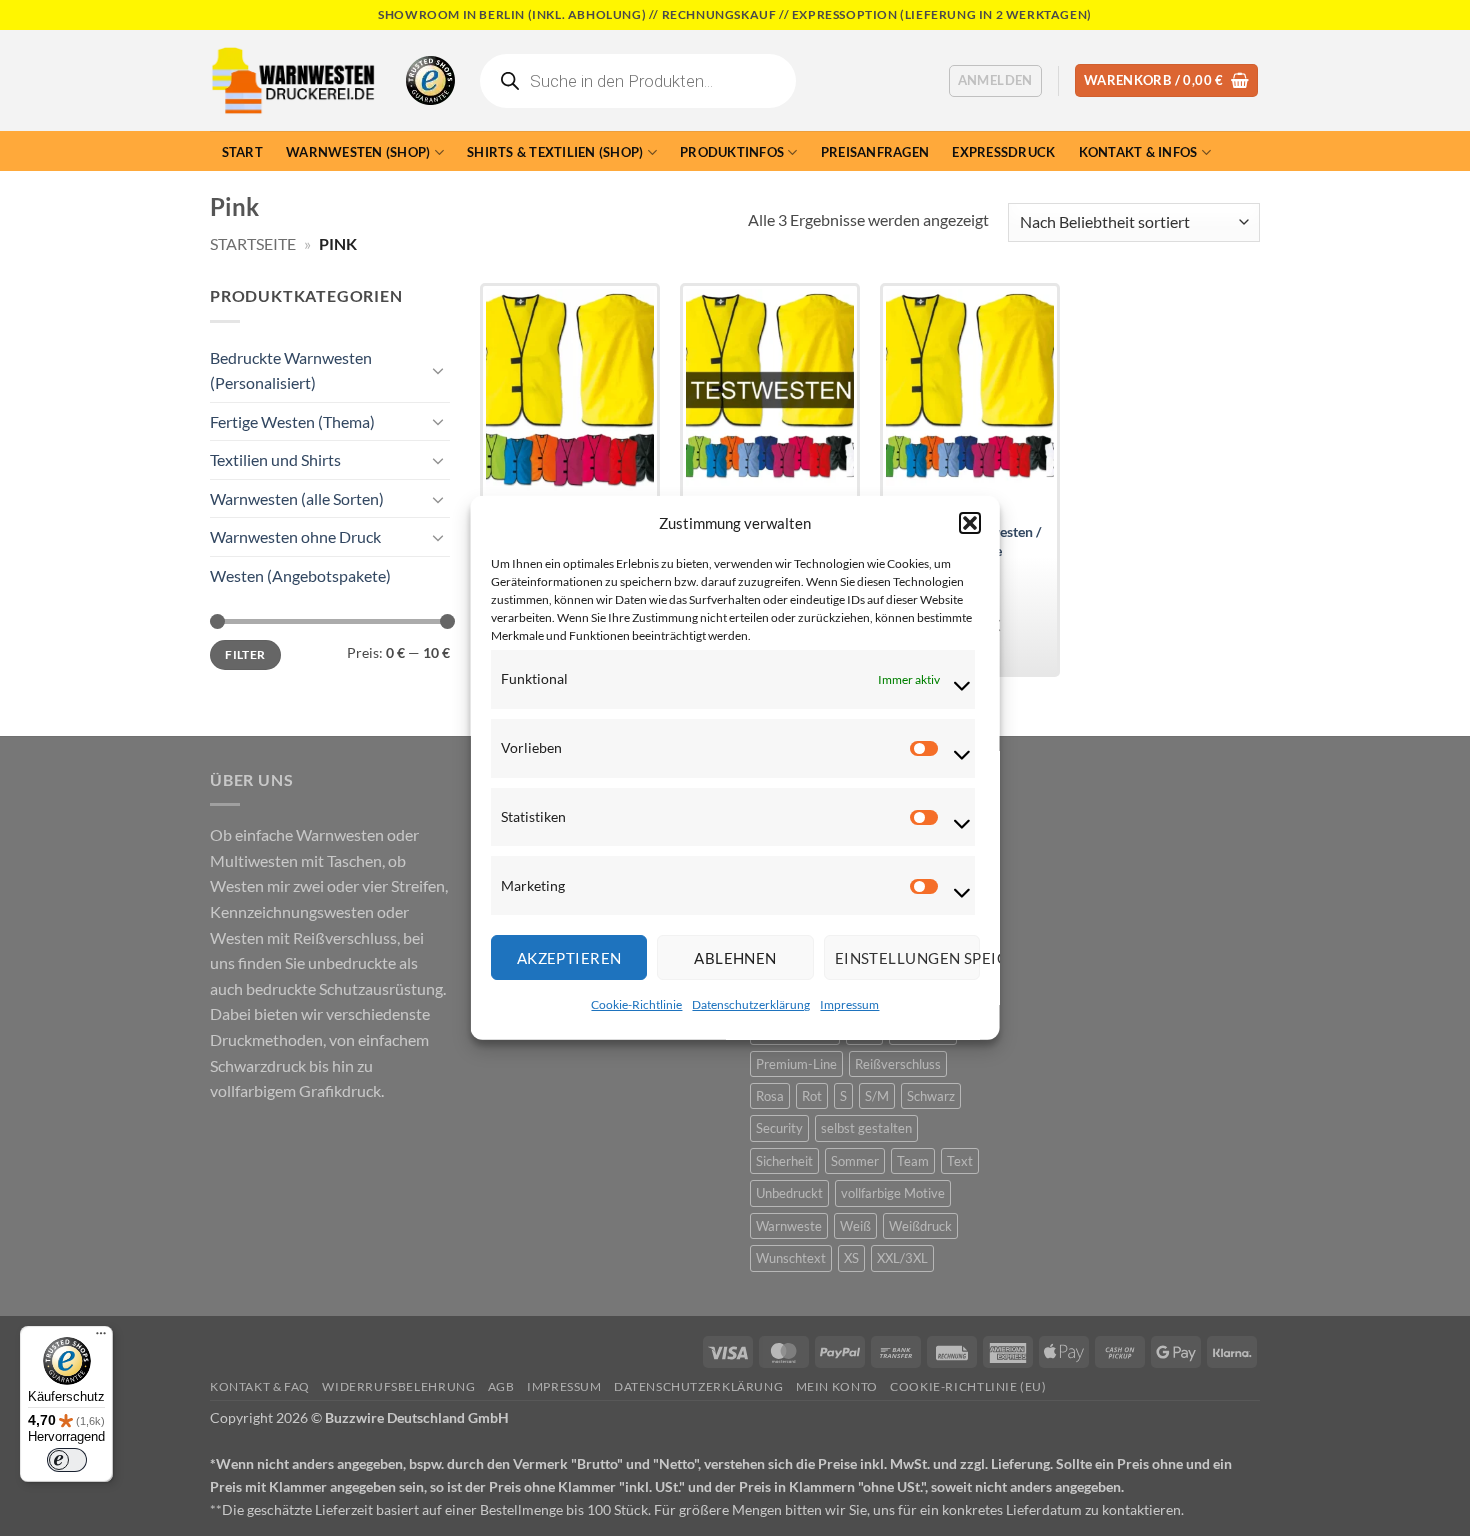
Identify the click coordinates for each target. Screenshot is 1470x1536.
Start (242, 152)
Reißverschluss (898, 1064)
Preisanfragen (875, 152)
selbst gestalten (866, 1128)
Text (960, 1161)
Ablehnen (735, 958)
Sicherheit (784, 1161)
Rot (812, 1096)
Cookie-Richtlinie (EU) (968, 1386)
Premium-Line (796, 1064)
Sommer (855, 1161)
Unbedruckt (789, 1193)
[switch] (67, 1460)
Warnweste (789, 1226)
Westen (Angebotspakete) (300, 575)
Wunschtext (791, 1258)
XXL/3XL (902, 1258)
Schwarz (931, 1096)
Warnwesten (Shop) (358, 152)
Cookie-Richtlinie (636, 1004)
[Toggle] (438, 370)
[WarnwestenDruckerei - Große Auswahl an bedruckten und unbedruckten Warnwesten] (293, 81)
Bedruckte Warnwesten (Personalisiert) (291, 370)
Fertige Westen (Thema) (292, 421)
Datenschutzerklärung (751, 1004)
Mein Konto (837, 1386)
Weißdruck (920, 1226)
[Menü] (101, 1338)
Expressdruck (1003, 152)
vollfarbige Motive (893, 1193)
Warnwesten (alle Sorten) (297, 498)
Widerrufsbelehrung (398, 1386)
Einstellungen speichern (906, 958)
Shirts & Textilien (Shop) (555, 152)
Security (779, 1128)
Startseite (253, 243)
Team (913, 1161)
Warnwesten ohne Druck (295, 536)
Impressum (849, 1004)
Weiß (855, 1226)
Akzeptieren (568, 958)
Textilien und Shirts (275, 459)
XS (851, 1258)
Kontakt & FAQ (260, 1386)
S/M (877, 1096)
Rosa (770, 1096)
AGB (501, 1386)
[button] (969, 523)
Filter (245, 654)
